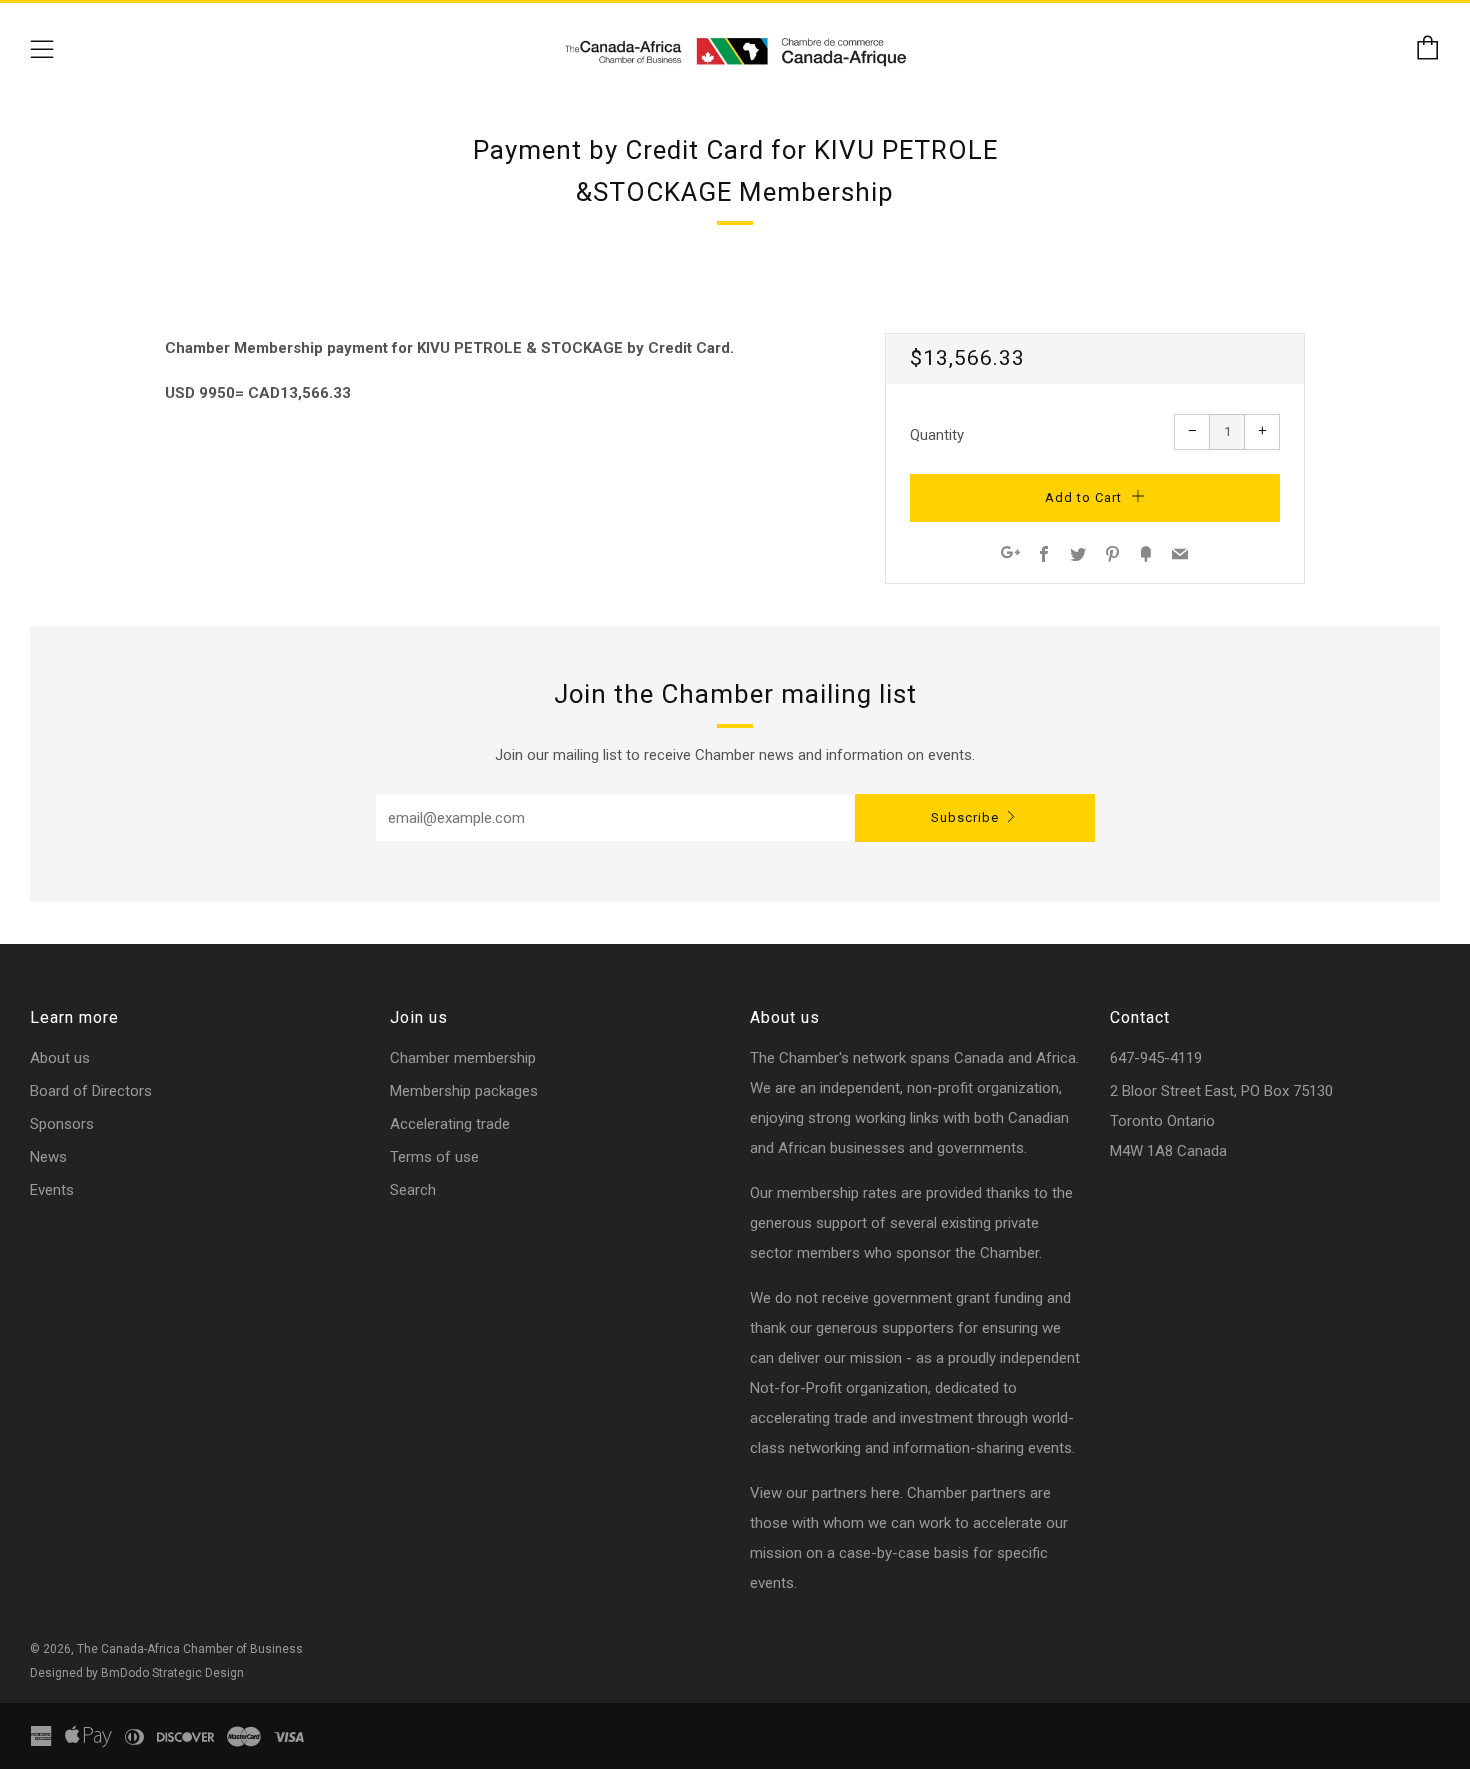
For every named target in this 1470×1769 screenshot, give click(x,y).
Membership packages (464, 1091)
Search (413, 1190)
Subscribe (965, 817)
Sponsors (62, 1124)
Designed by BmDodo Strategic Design (137, 1673)
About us (60, 1058)
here (885, 1493)
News (48, 1157)
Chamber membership (463, 1058)
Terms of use (434, 1157)
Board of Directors (91, 1091)
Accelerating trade (450, 1124)
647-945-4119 (1156, 1058)
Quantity (937, 435)
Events (52, 1190)
